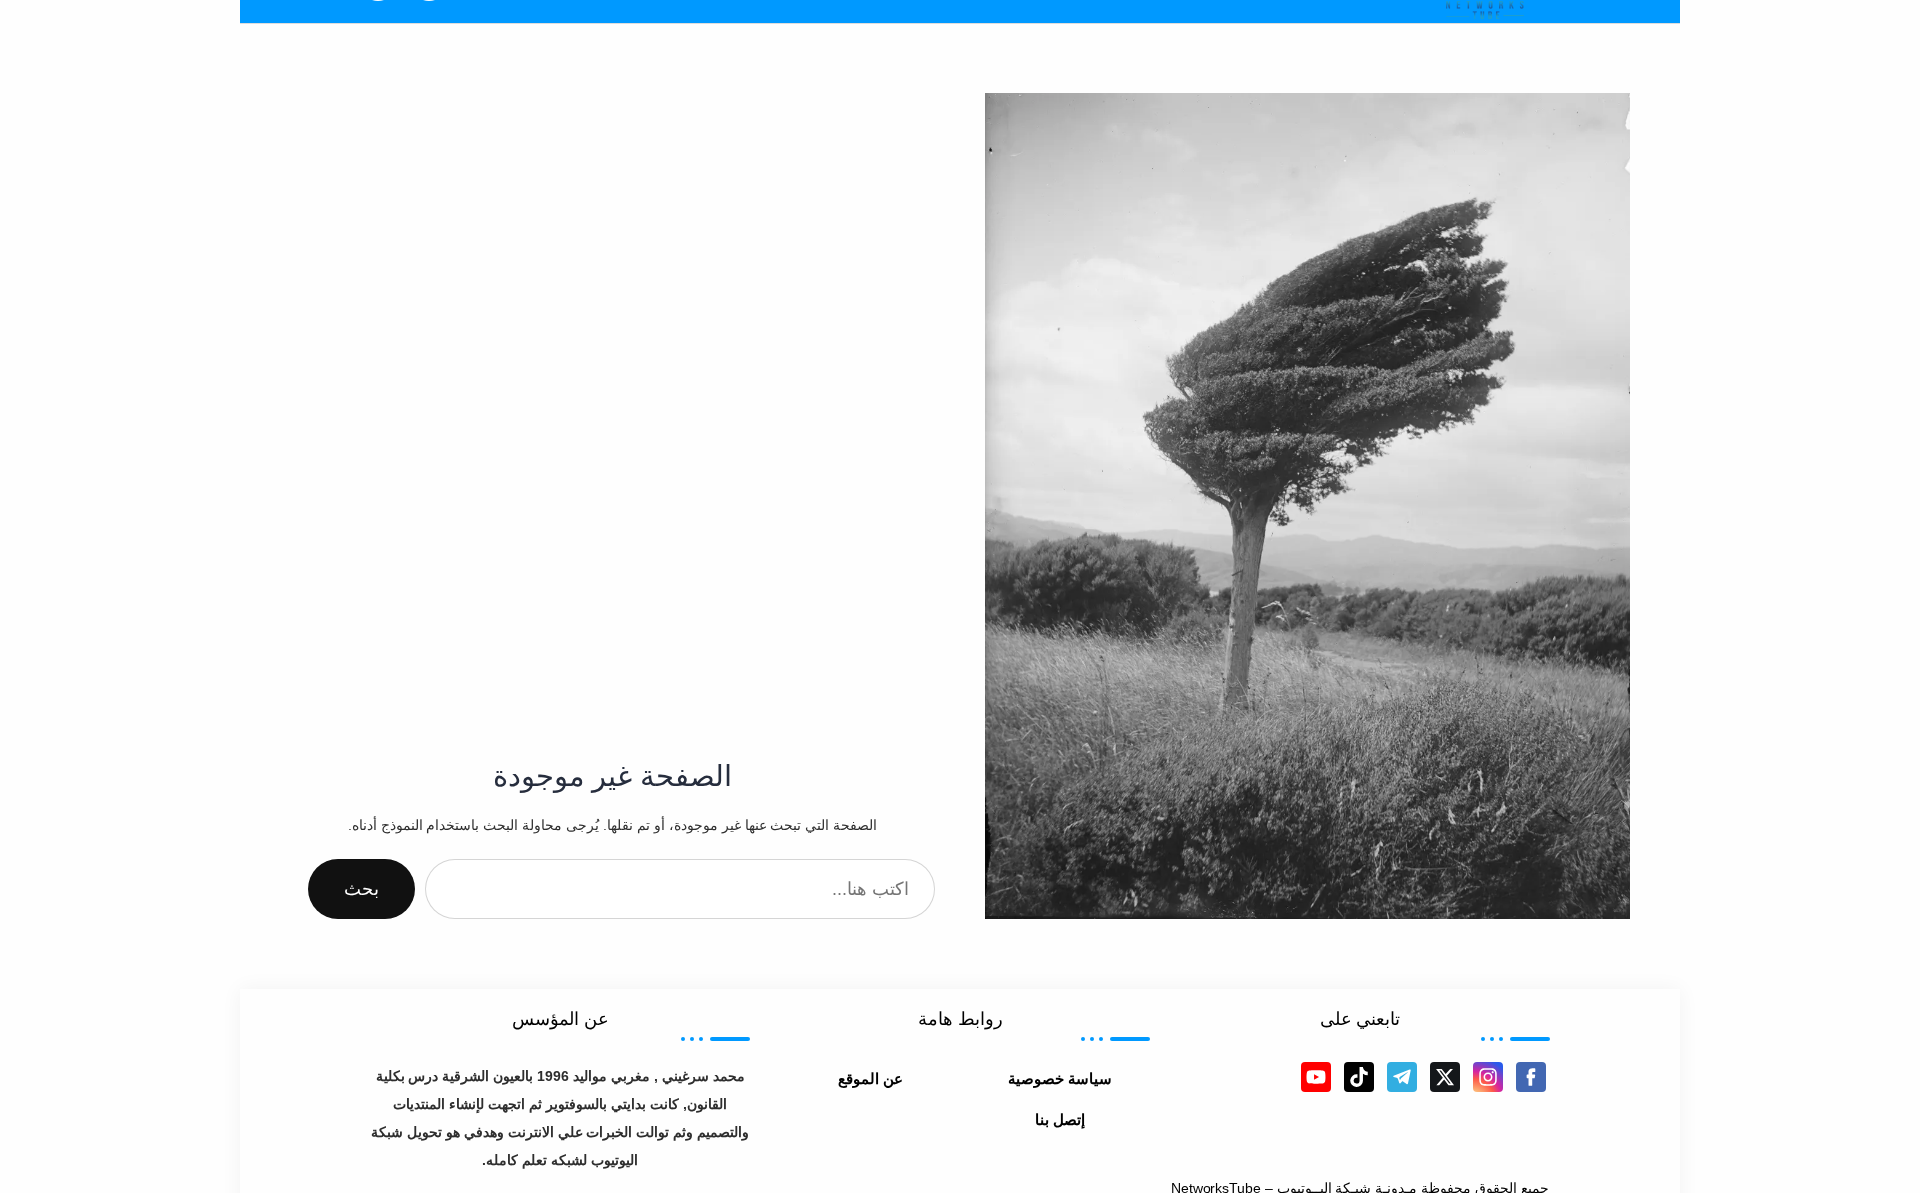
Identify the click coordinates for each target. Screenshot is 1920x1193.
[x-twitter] (1445, 1077)
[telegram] (1402, 1077)
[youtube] (1316, 1077)
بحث (361, 889)
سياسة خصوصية (1060, 1078)
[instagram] (1488, 1077)
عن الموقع (870, 1078)
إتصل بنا (1060, 1119)
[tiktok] (1359, 1077)
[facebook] (1531, 1077)
